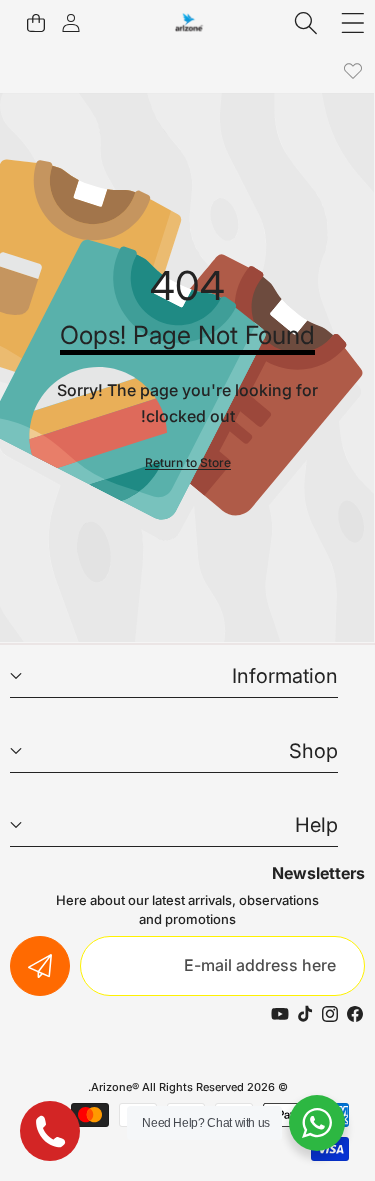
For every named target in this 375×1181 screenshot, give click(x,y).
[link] (352, 70)
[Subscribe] (40, 966)
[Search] (306, 22)
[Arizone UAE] (189, 23)
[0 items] (35, 22)
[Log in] (70, 22)
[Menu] (352, 22)
